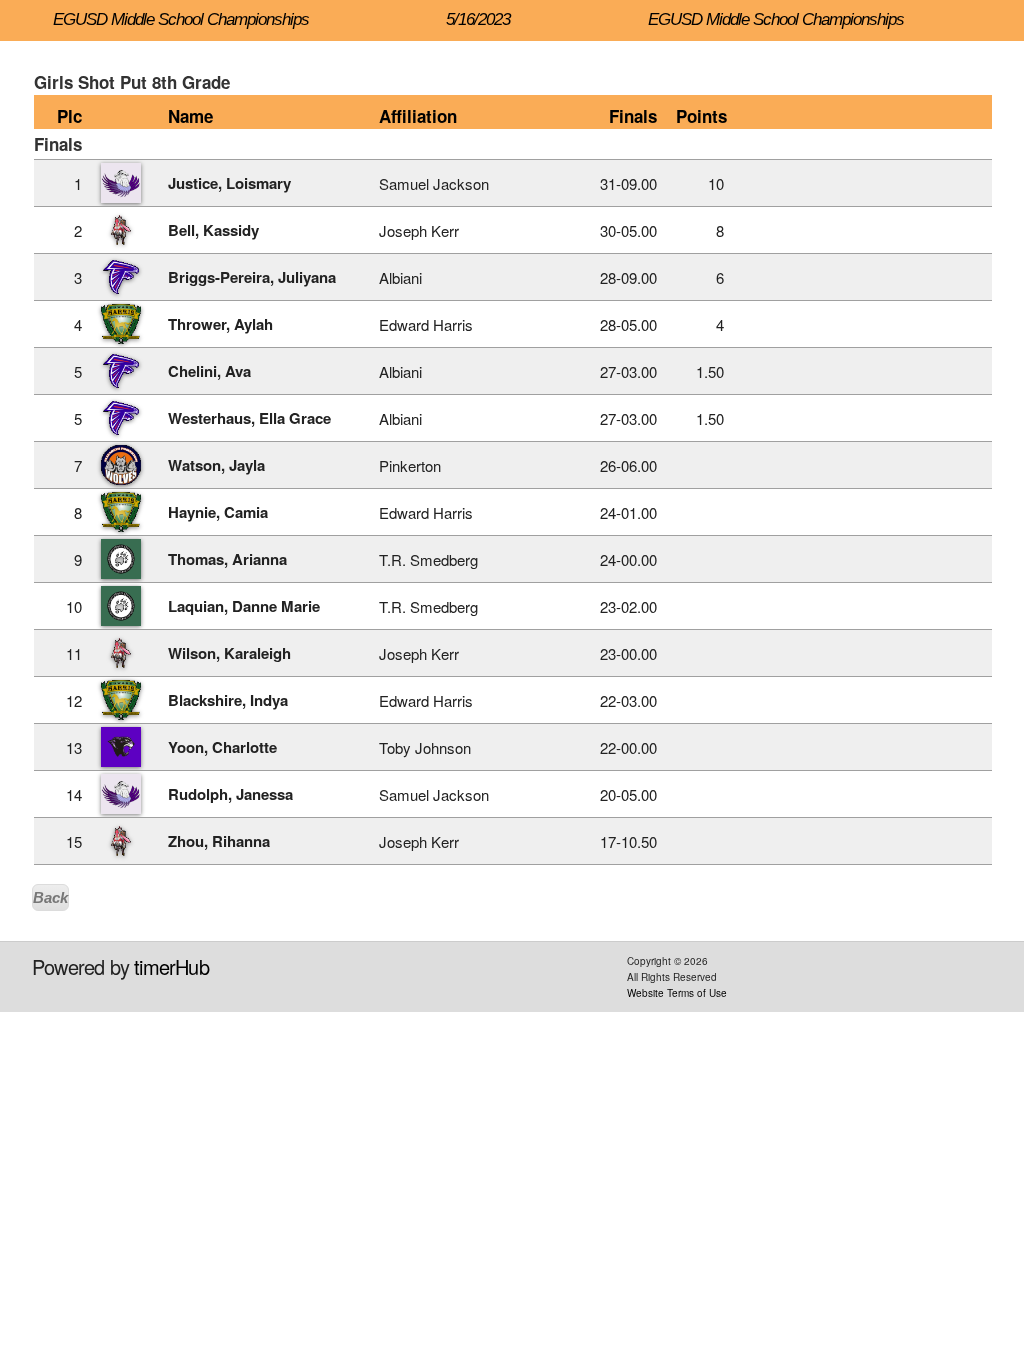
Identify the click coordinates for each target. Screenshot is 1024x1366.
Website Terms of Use (677, 993)
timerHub (171, 966)
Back (50, 897)
